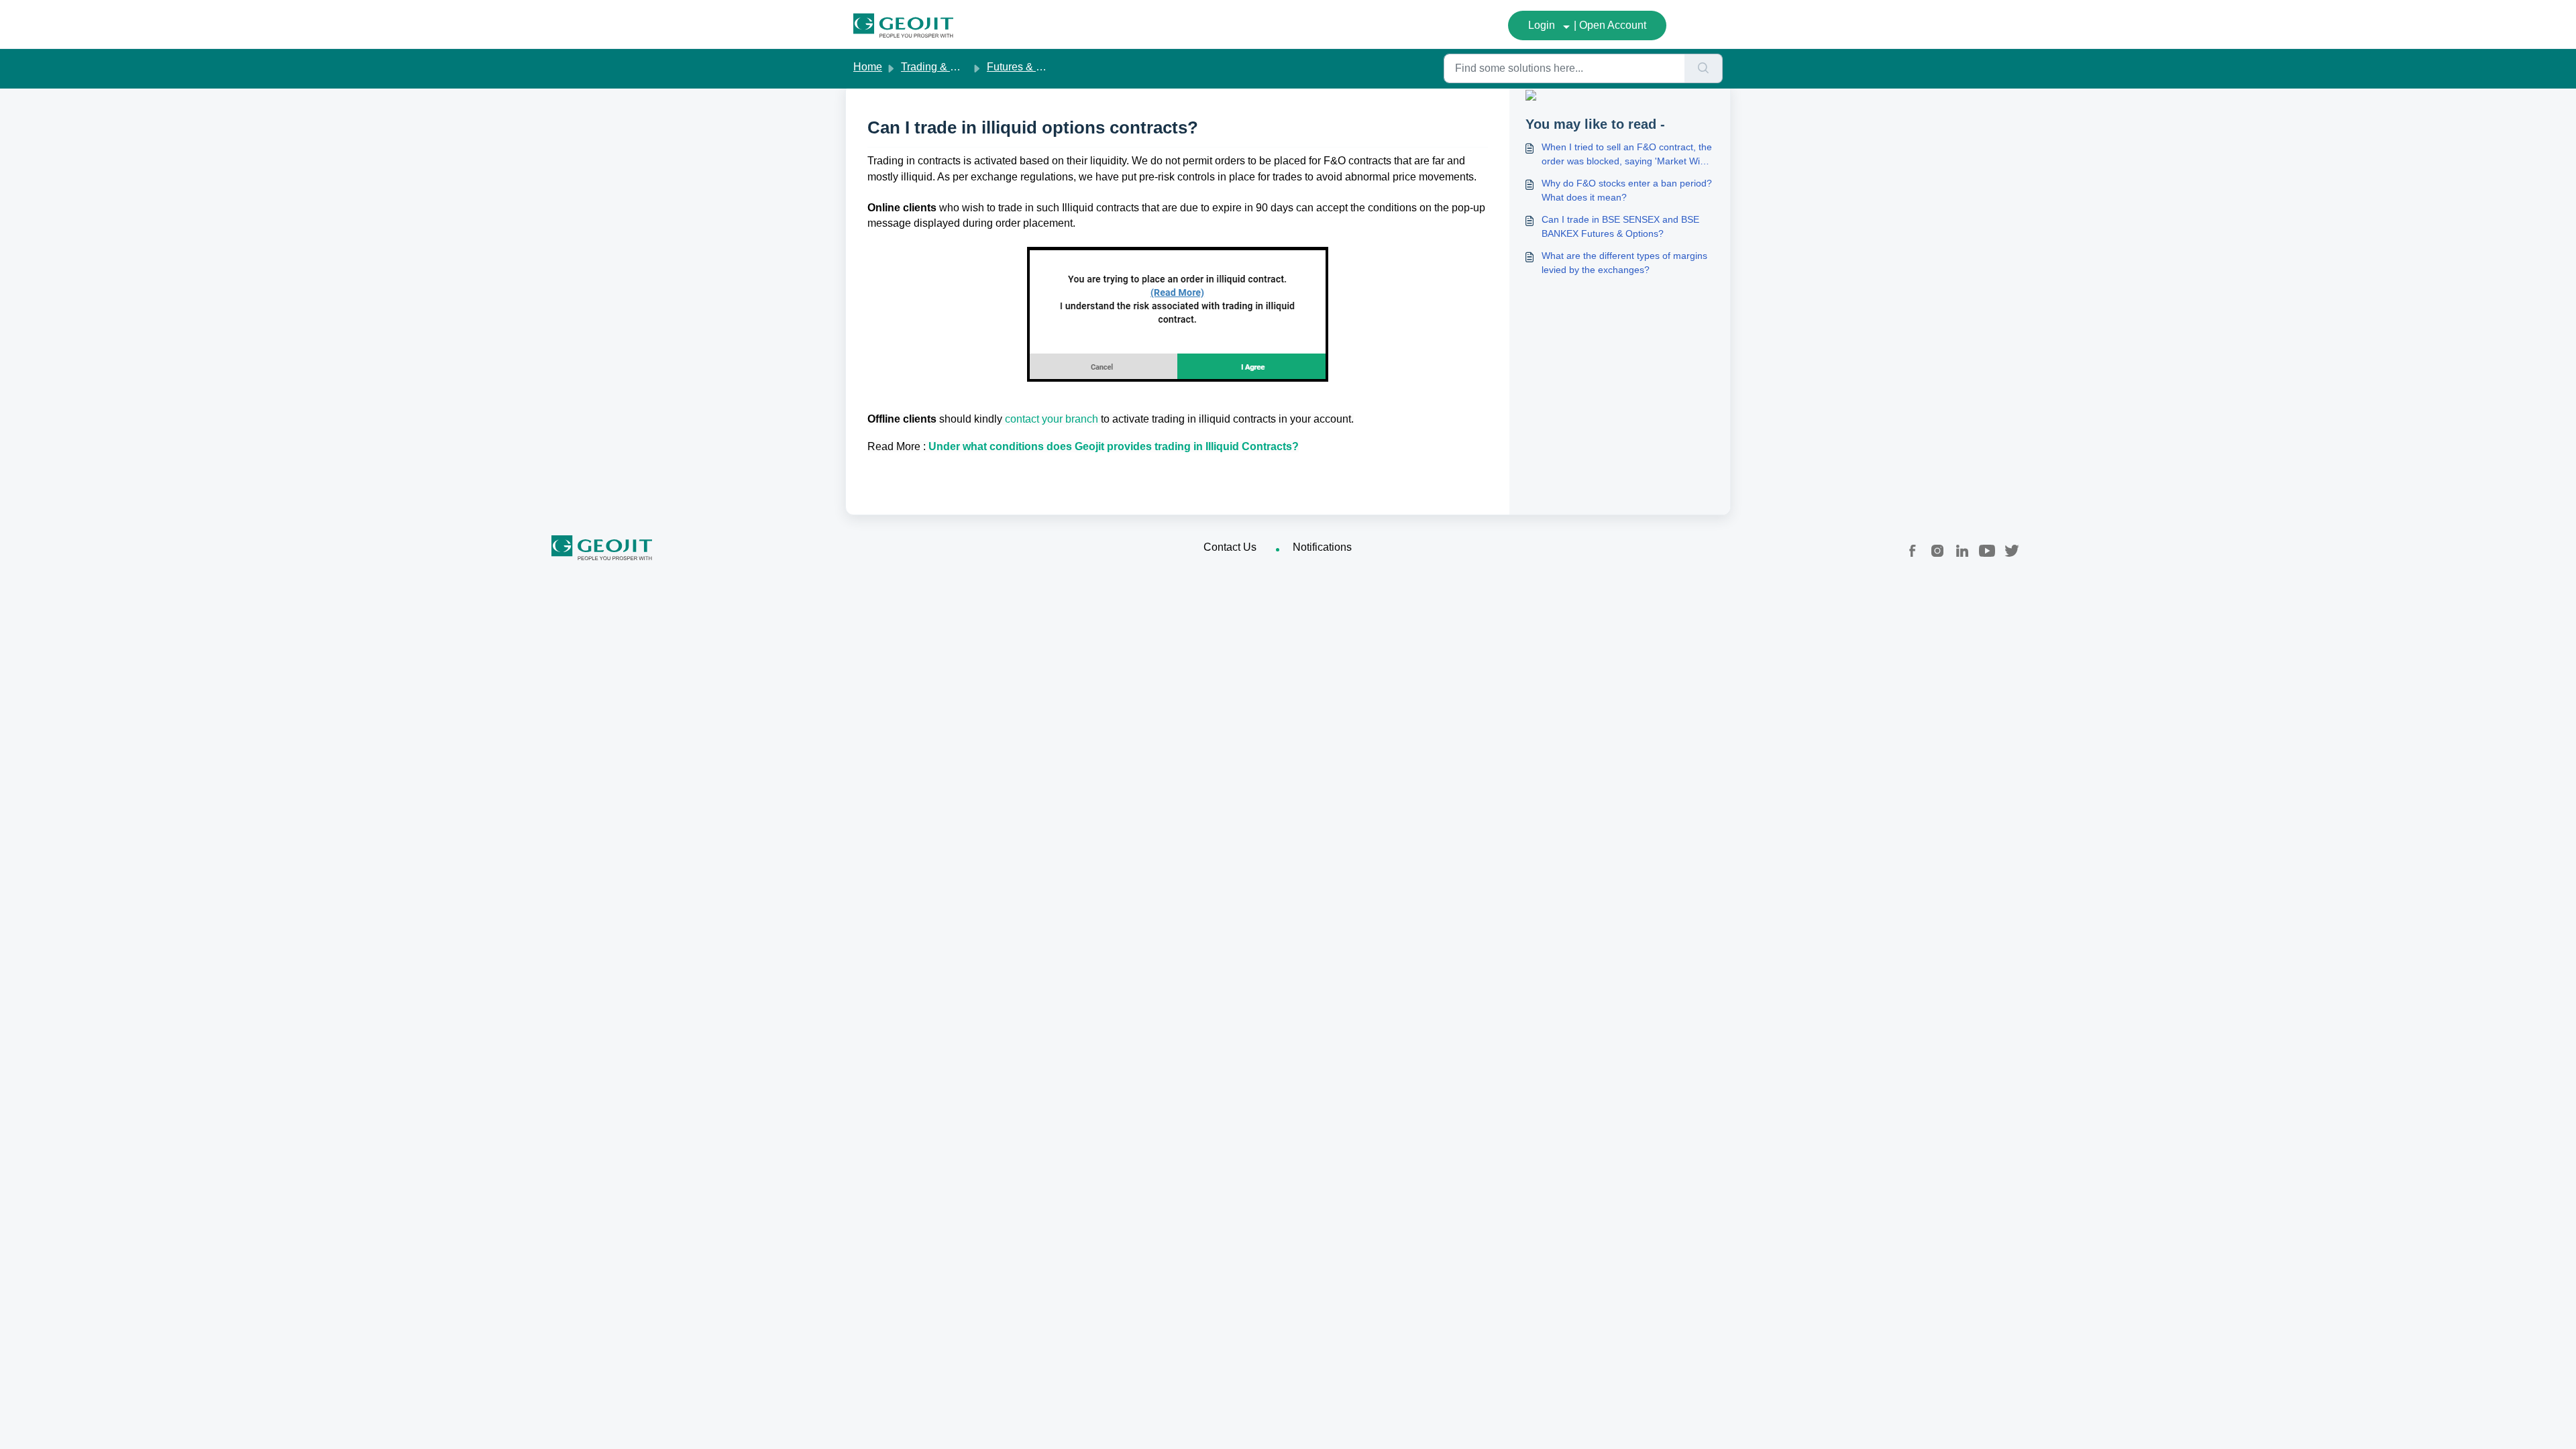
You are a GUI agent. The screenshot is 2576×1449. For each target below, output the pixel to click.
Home (868, 67)
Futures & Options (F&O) (1045, 67)
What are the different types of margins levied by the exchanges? (1624, 263)
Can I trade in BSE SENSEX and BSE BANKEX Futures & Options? (1620, 226)
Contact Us (1230, 547)
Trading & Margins (945, 67)
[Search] (1704, 68)
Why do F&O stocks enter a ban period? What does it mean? (1627, 190)
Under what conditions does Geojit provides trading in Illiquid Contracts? (1114, 446)
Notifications (1322, 547)
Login (1542, 25)
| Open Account (1610, 25)
